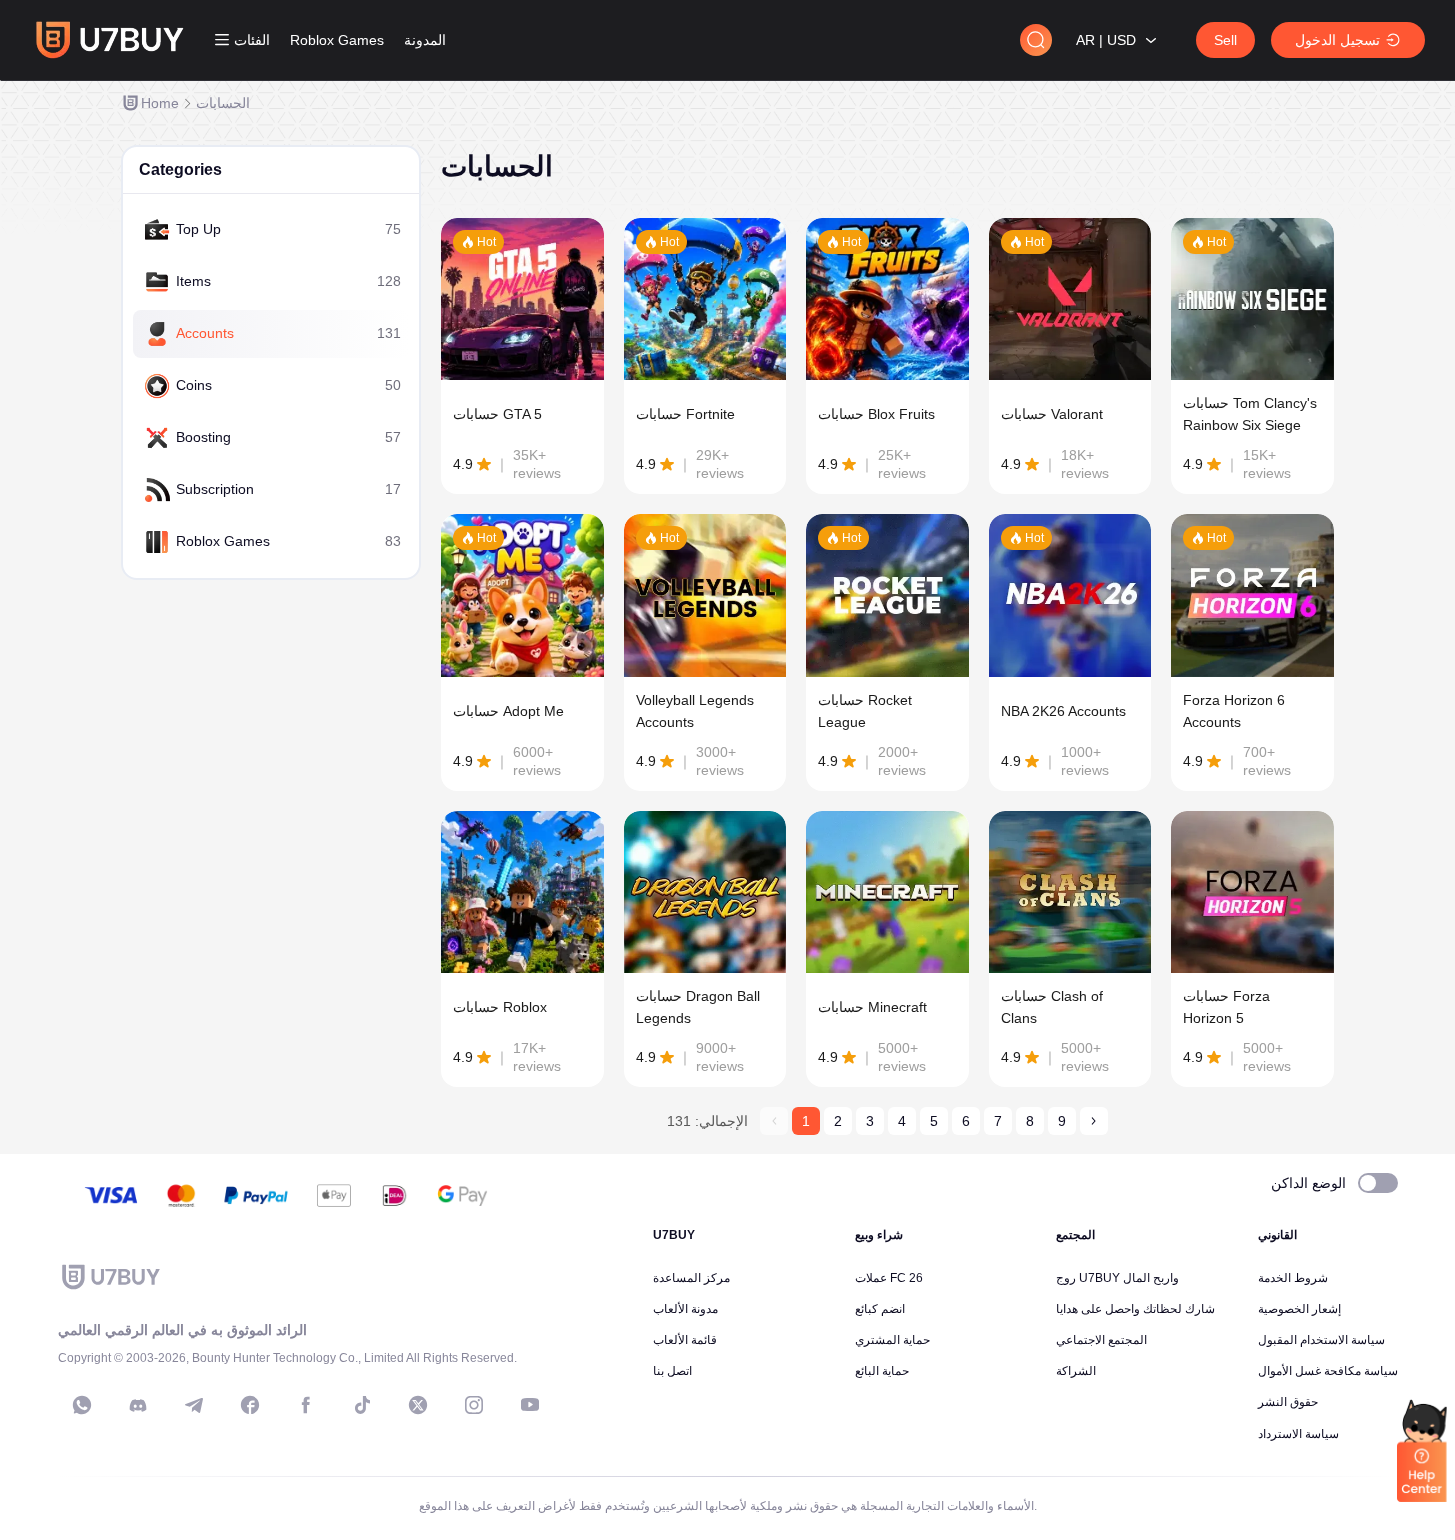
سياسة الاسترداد (1298, 1434)
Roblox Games (337, 40)
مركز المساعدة (691, 1278)
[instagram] (474, 1405)
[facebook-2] (306, 1405)
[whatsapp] (82, 1405)
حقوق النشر (1288, 1402)
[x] (418, 1405)
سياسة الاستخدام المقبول (1321, 1340)
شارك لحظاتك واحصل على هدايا (1135, 1309)
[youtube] (530, 1405)
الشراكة (1076, 1371)
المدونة (425, 40)
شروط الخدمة (1293, 1278)
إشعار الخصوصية (1299, 1309)
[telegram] (194, 1405)
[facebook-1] (250, 1405)
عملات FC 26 (889, 1278)
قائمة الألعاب (685, 1340)
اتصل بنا (672, 1371)
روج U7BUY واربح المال (1117, 1278)
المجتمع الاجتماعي (1101, 1340)
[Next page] (1094, 1121)
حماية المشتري (892, 1340)
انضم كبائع (880, 1309)
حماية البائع (882, 1371)
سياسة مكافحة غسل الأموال (1328, 1371)
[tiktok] (362, 1405)
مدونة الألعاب (685, 1309)
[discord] (138, 1405)
